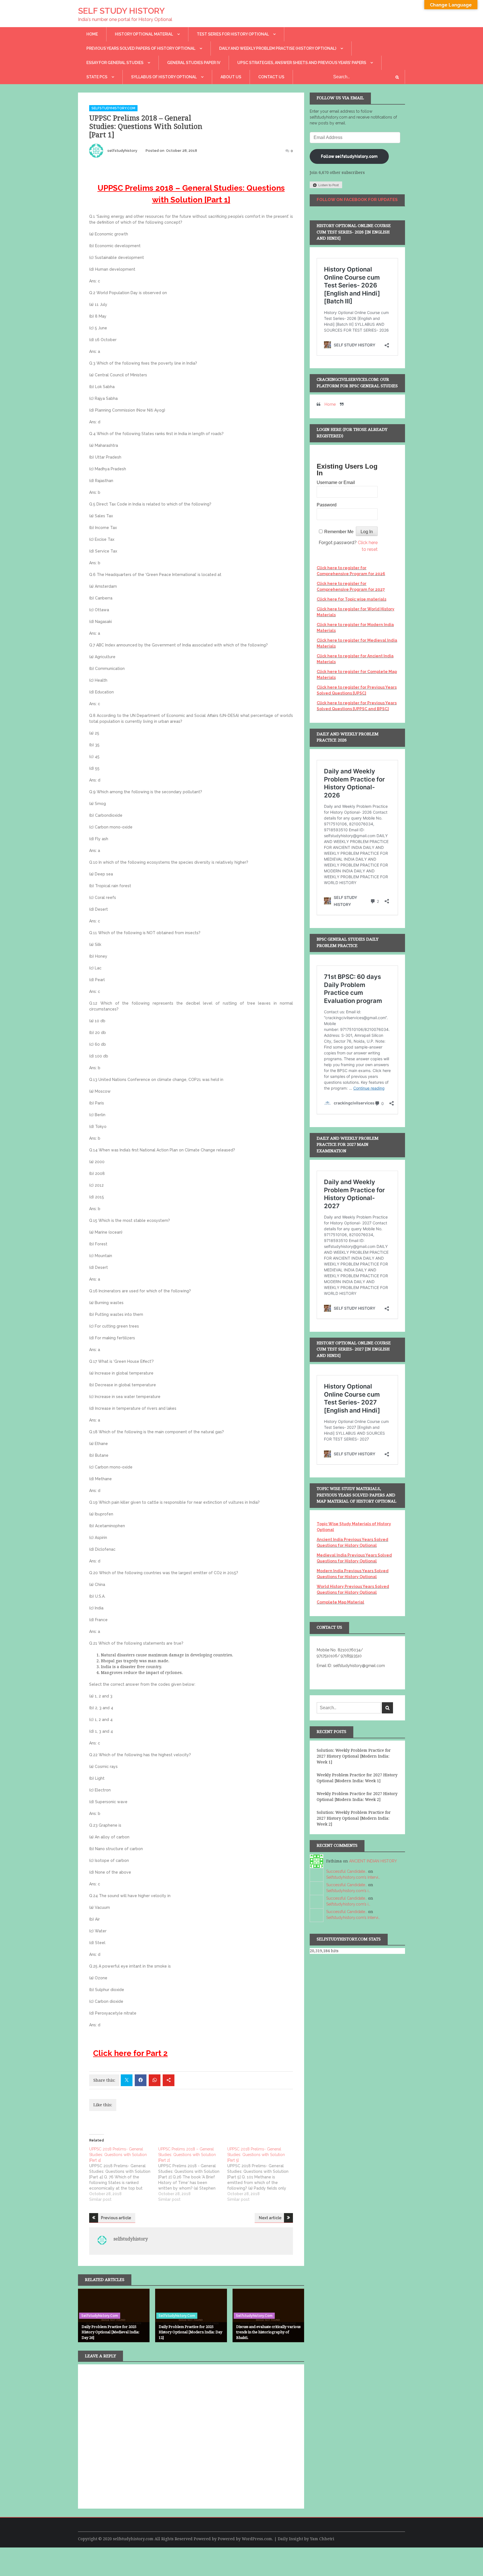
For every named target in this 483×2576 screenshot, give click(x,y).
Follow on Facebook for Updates (357, 200)
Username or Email (336, 482)
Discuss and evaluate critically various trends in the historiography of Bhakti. (268, 2332)
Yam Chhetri (322, 2539)
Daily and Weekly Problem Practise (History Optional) (278, 48)
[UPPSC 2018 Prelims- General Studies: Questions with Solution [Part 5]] (262, 2174)
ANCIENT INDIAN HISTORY (373, 1861)
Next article (270, 2218)
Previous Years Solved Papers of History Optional (141, 48)
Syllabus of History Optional (164, 77)
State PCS (97, 77)
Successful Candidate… (347, 1871)
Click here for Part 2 (130, 2053)
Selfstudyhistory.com (113, 108)
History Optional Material (144, 34)
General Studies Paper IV (194, 63)
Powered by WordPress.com (245, 2539)
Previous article (116, 2218)
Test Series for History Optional (233, 34)
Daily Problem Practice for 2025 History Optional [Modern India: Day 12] (190, 2332)
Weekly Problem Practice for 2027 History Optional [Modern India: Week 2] (357, 1797)
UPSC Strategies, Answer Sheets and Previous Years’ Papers (302, 63)
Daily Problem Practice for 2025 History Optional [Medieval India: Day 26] (111, 2332)
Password (327, 505)
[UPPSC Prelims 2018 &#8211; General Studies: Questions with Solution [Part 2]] (193, 2174)
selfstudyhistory (122, 151)
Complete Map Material (340, 1602)
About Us (231, 77)
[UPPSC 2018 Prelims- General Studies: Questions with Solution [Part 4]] (124, 2174)
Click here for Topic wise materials (351, 599)
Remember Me (339, 532)
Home (92, 34)
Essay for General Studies (115, 63)
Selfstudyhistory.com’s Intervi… (353, 1877)
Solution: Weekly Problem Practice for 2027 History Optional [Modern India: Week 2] (354, 1818)
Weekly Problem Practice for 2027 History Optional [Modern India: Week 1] (357, 1778)
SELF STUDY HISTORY (121, 11)
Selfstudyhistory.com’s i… (348, 1891)
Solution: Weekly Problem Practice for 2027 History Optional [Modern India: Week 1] (354, 1756)
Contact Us (271, 77)
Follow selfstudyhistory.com (349, 156)
